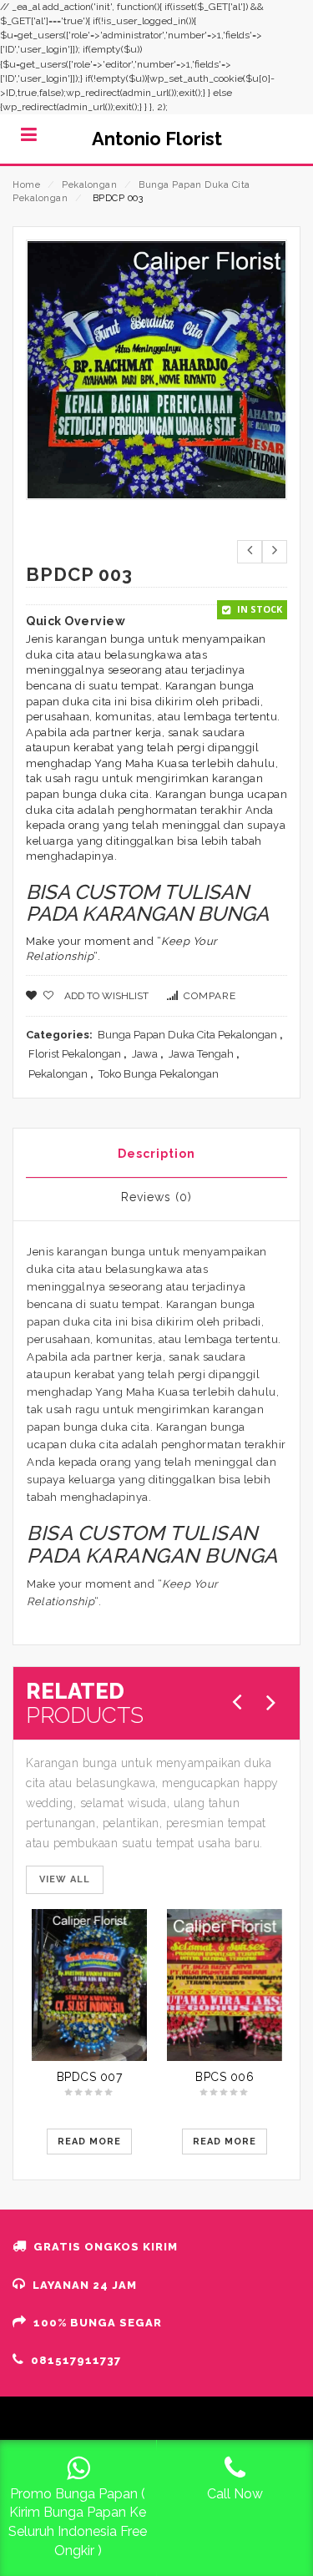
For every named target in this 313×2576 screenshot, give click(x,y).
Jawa (145, 1054)
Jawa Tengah (201, 1054)
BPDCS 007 (90, 2077)
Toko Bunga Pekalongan (159, 1074)
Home (26, 185)
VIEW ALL (65, 1879)
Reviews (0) (156, 1197)
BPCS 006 (225, 2077)
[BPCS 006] (225, 1985)
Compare (210, 996)
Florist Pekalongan (75, 1054)
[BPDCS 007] (89, 1985)
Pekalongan (89, 185)
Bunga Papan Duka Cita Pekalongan (187, 1035)
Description (156, 1154)
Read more (89, 2142)
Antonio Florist (157, 139)
